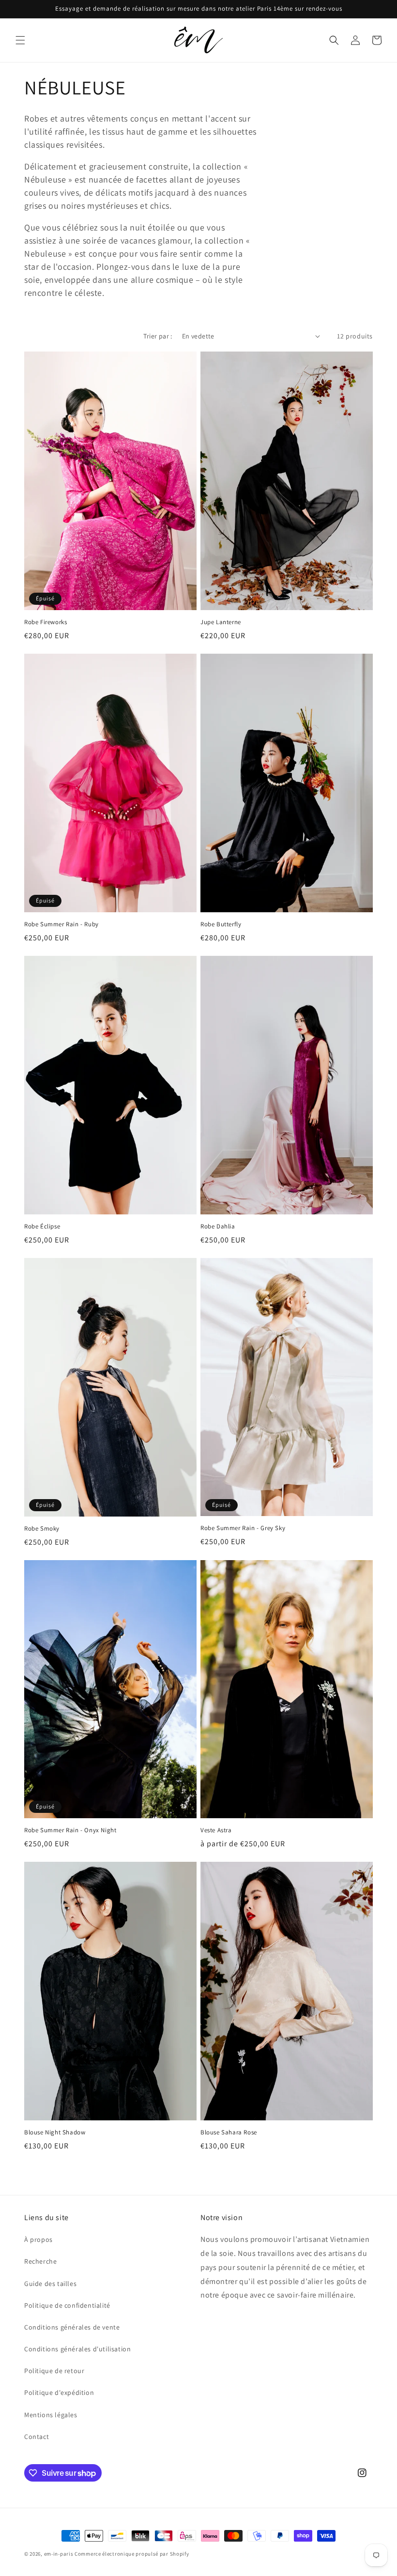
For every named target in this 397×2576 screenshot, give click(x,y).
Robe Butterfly (221, 924)
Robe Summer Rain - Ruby (61, 924)
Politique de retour (54, 2371)
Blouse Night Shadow (55, 2132)
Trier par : (158, 336)
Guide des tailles (50, 2284)
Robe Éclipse (42, 1227)
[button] (20, 40)
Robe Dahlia (218, 1227)
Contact (37, 2437)
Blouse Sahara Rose (229, 2132)
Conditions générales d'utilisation (77, 2349)
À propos (38, 2239)
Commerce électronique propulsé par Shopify (132, 2554)
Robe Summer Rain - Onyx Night (70, 1830)
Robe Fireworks (46, 622)
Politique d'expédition (59, 2392)
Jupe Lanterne (221, 622)
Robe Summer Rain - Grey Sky (243, 1528)
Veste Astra (216, 1830)
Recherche (40, 2261)
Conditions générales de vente (72, 2327)
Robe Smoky (42, 1529)
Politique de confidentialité (67, 2305)
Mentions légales (51, 2415)
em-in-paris (59, 2554)
